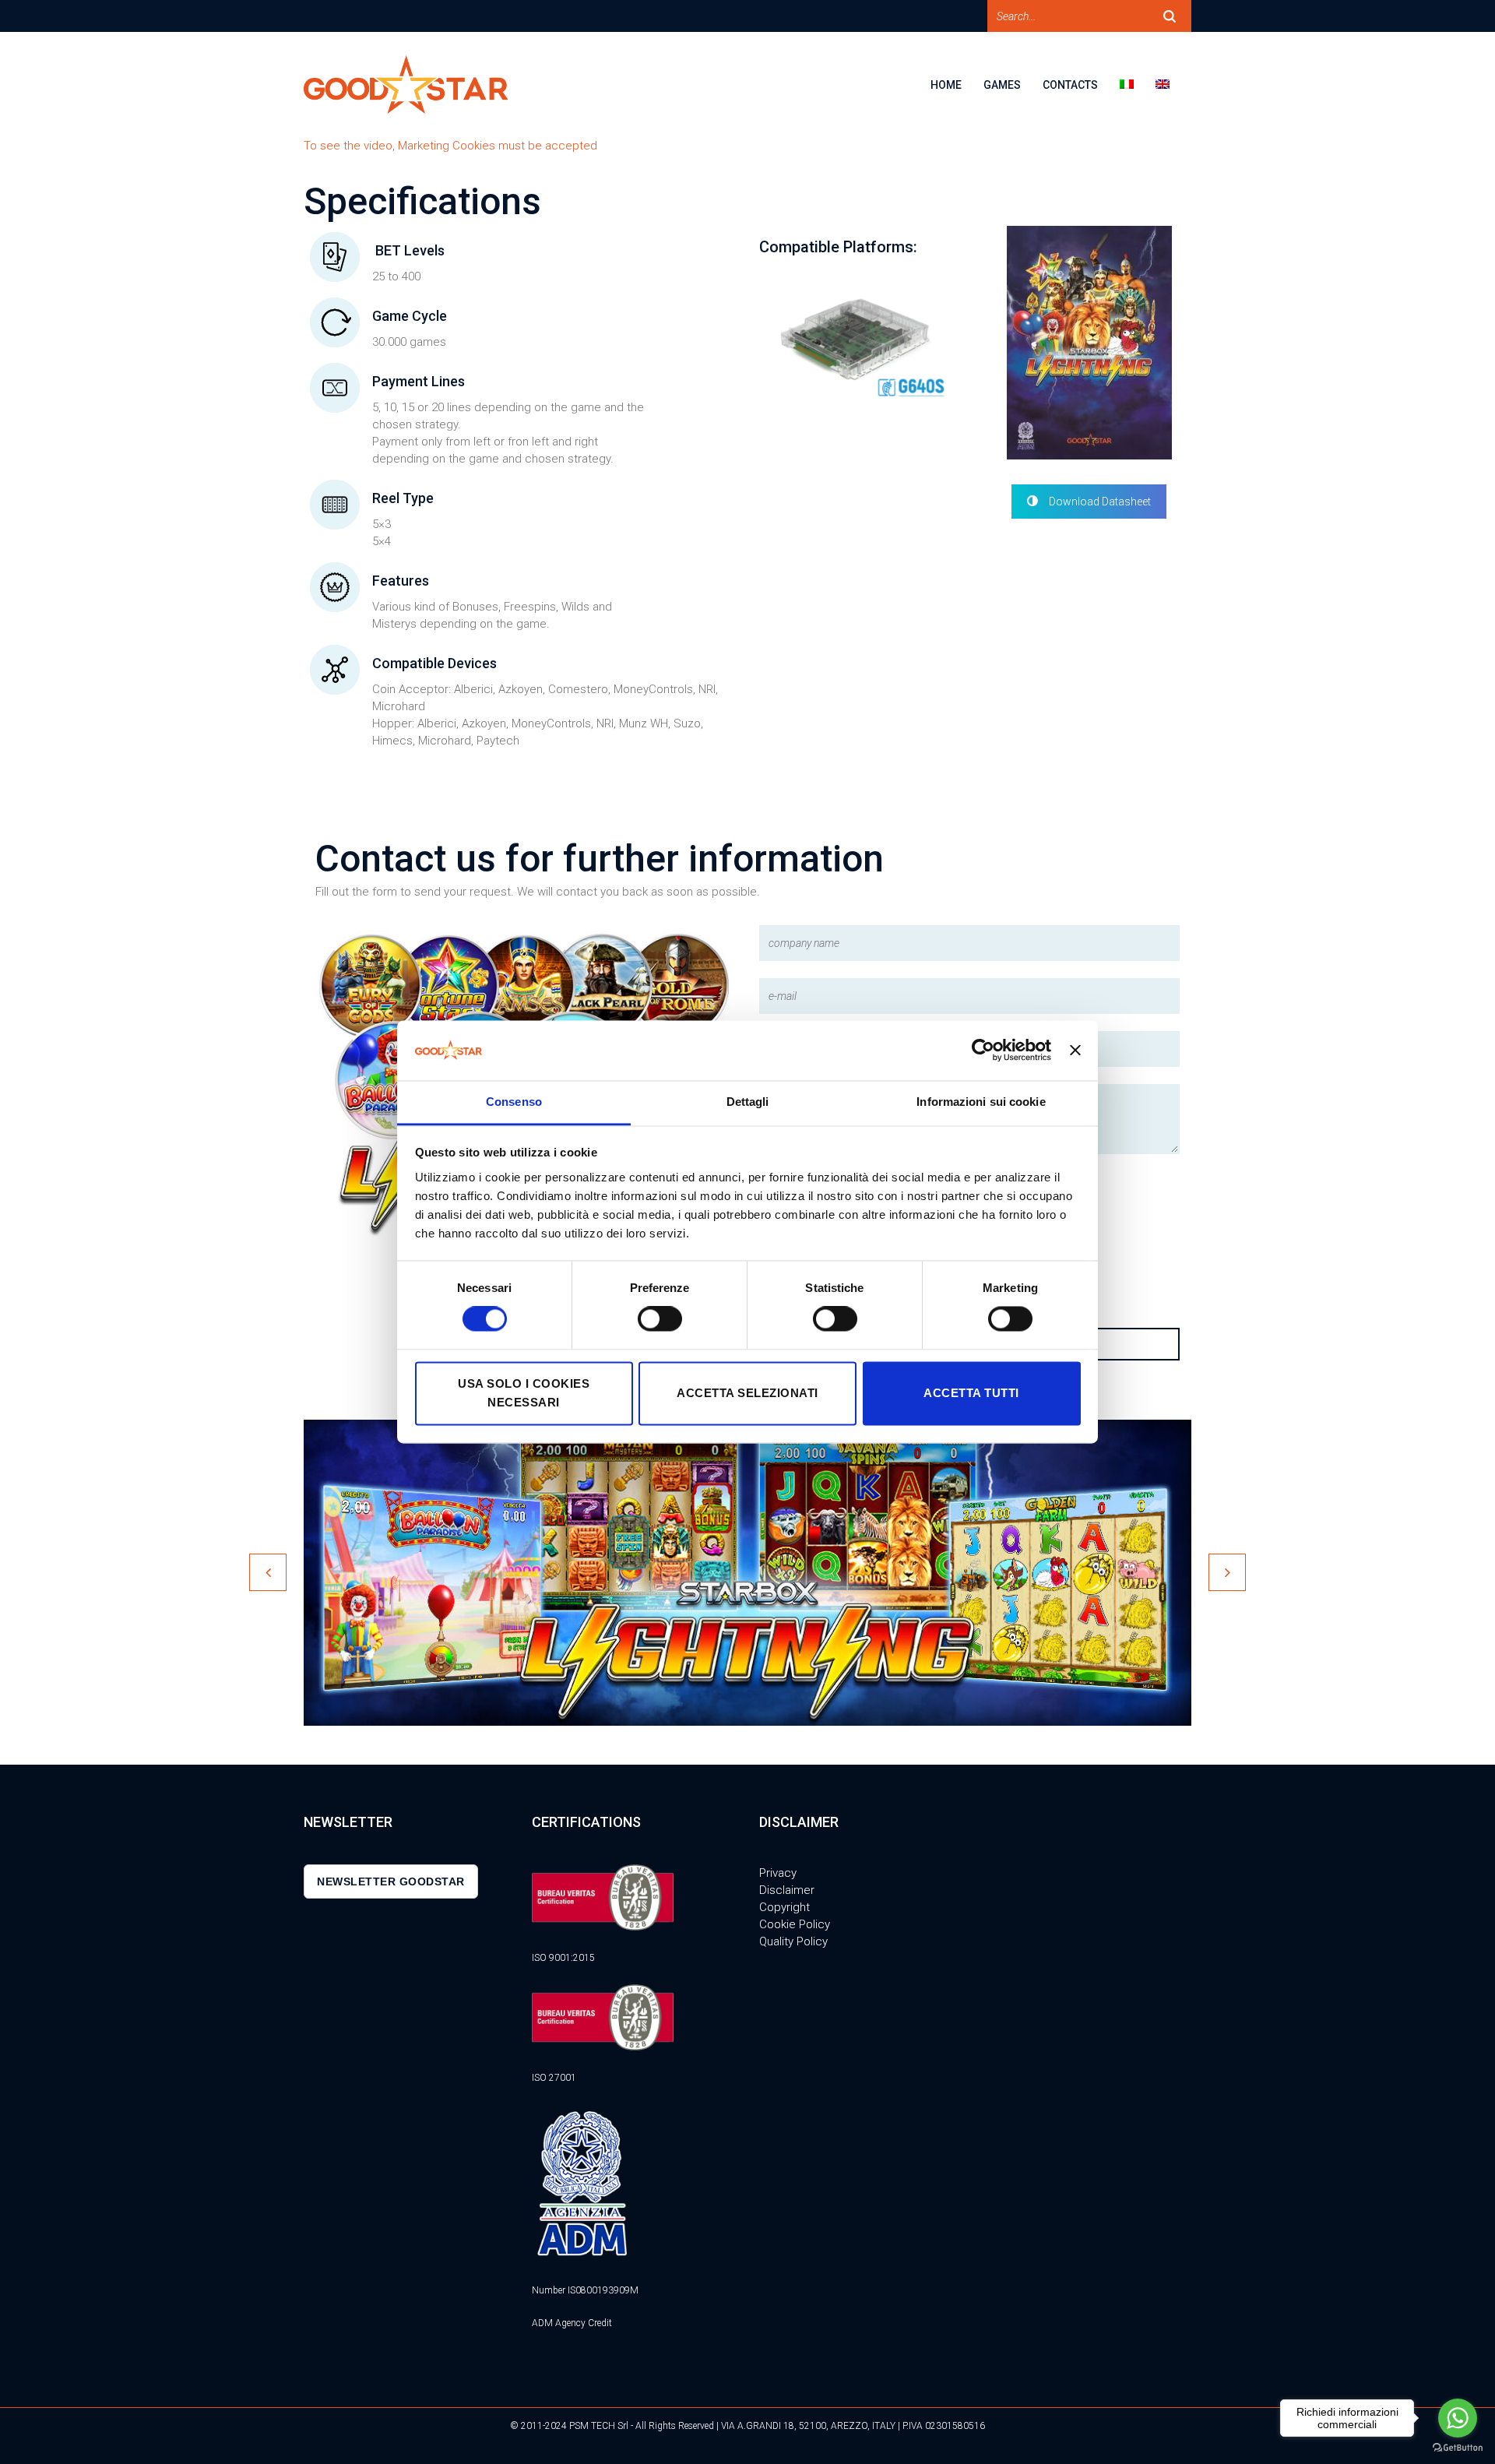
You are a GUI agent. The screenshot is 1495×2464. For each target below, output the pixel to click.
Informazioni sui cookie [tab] (981, 1102)
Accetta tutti (971, 1393)
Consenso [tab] (514, 1102)
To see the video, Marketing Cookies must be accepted (450, 146)
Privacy (778, 1873)
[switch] (660, 1319)
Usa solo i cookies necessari (524, 1393)
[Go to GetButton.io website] (1458, 2448)
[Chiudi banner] (1075, 1051)
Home (946, 85)
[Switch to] (1138, 95)
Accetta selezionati (747, 1393)
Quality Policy (793, 1941)
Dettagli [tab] (748, 1102)
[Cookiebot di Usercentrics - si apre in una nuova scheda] (983, 1051)
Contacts (1070, 85)
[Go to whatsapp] (1458, 2418)
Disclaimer (787, 1890)
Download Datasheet (1100, 502)
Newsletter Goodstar (391, 1881)
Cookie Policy (795, 1924)
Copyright (784, 1907)
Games (1002, 85)
